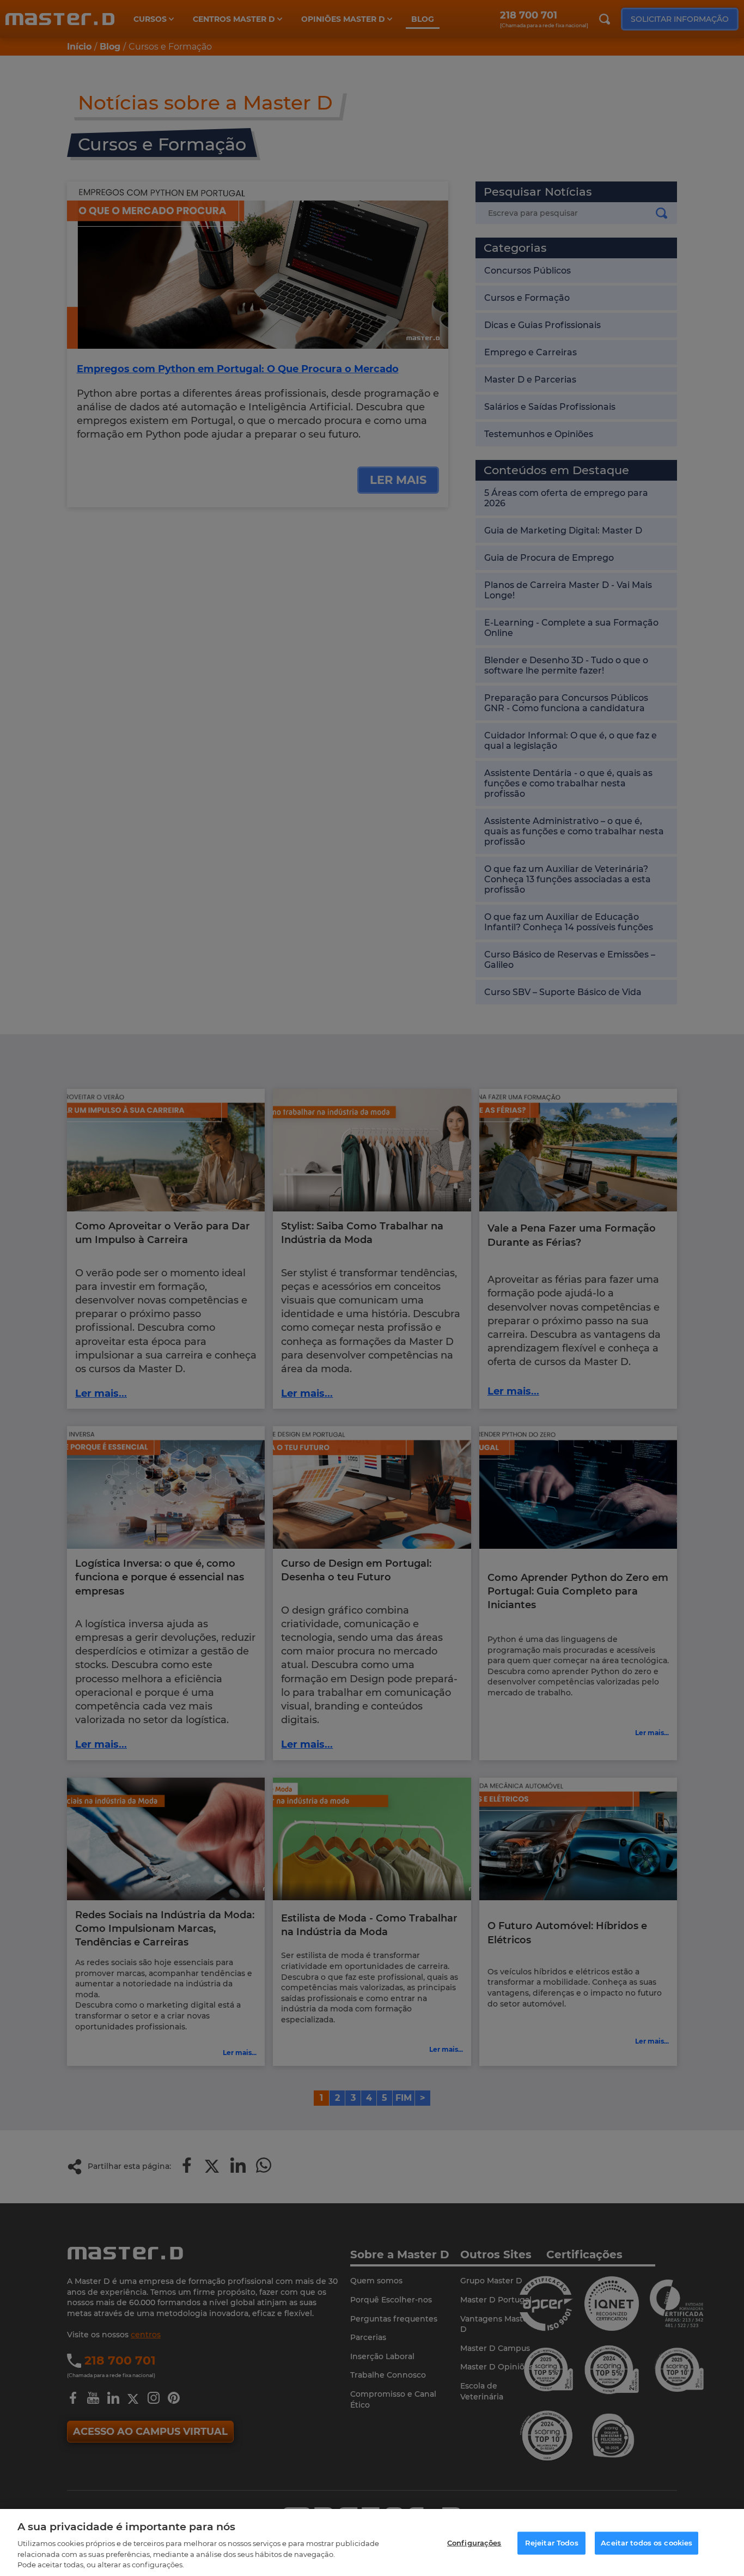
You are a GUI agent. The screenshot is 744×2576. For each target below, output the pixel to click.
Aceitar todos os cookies (647, 2543)
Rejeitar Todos (552, 2543)
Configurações (474, 2543)
